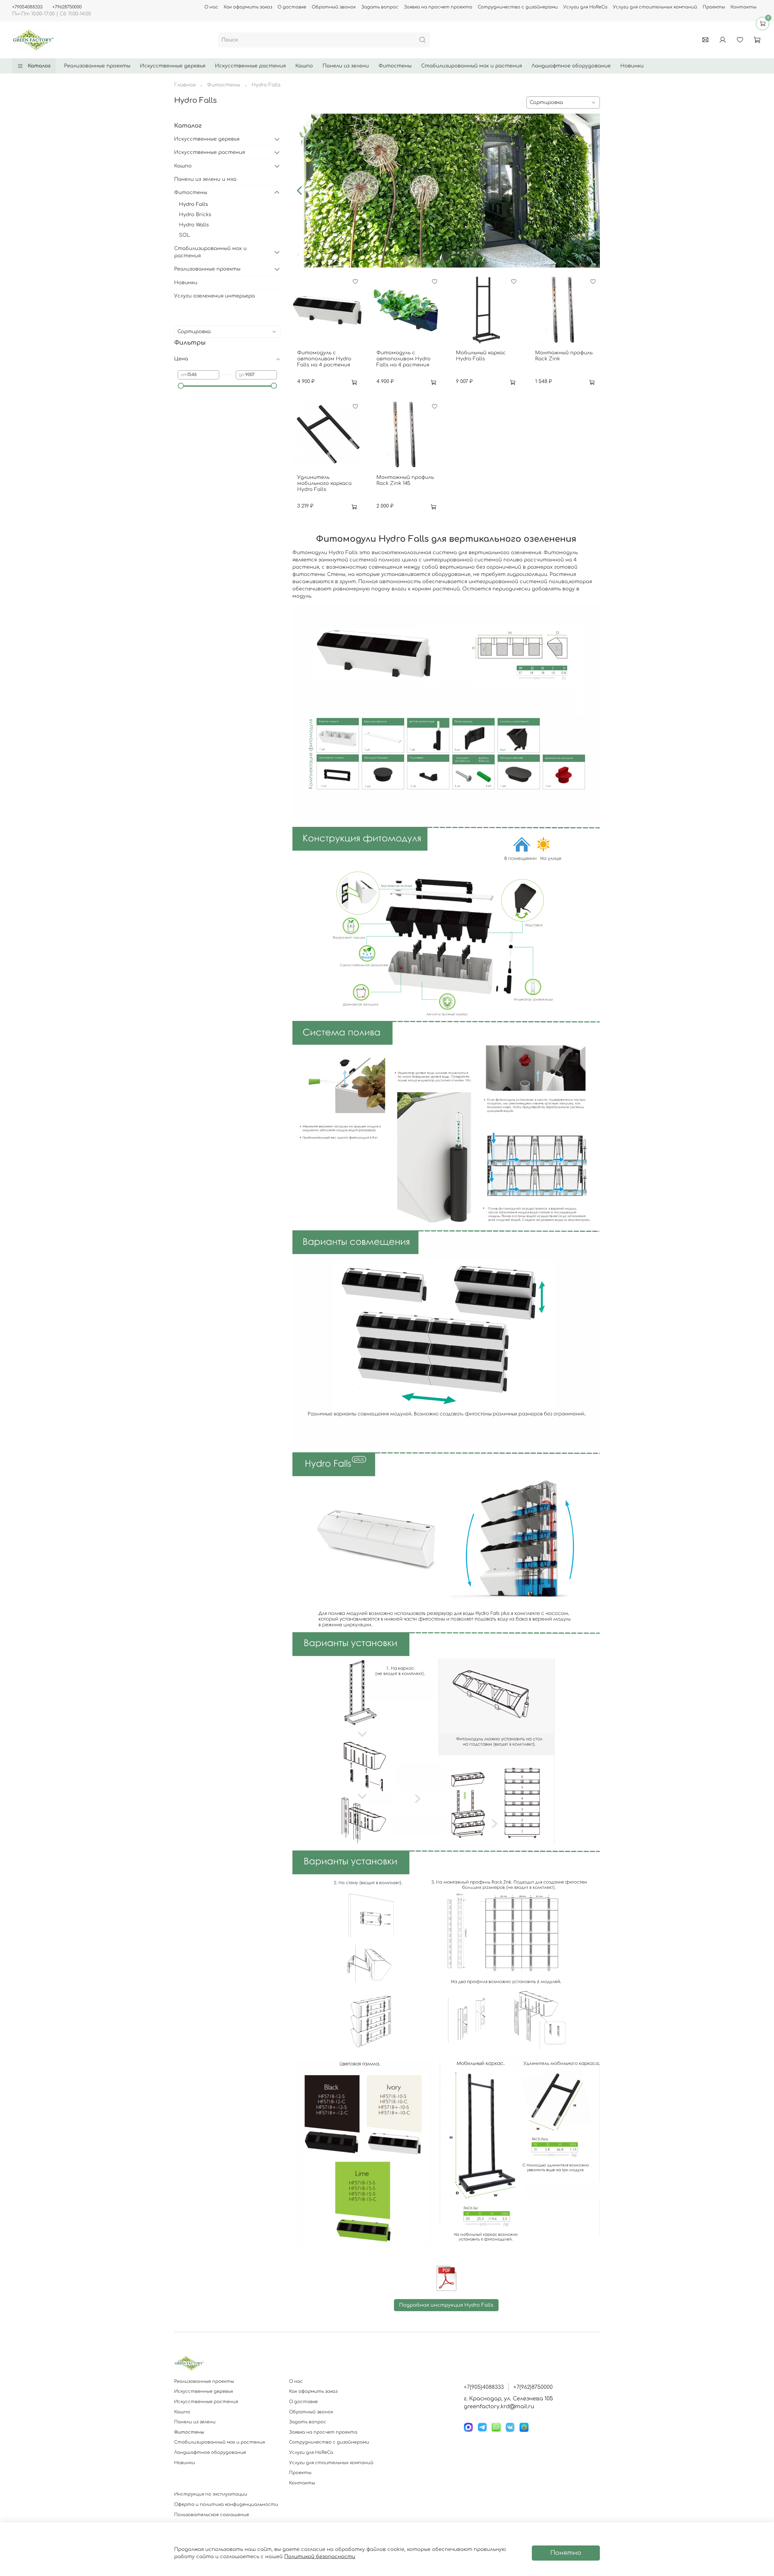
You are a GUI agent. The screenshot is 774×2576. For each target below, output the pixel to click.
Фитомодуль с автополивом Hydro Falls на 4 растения (324, 359)
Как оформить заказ (248, 7)
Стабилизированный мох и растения (472, 66)
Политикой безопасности (320, 2557)
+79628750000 (67, 7)
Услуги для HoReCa (585, 7)
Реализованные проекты (97, 66)
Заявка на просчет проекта (438, 7)
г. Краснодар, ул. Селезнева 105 (508, 2399)
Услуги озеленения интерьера (215, 296)
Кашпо (304, 66)
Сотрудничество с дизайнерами (518, 7)
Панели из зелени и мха (205, 179)
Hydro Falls (193, 204)
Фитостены (395, 66)
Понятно (566, 2553)
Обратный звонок (334, 7)
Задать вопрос (380, 7)
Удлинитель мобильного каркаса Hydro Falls (324, 483)
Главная (185, 85)
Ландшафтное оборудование (571, 66)
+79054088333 (27, 7)
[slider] (181, 386)
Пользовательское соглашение (212, 2515)
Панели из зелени (346, 66)
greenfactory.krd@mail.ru (499, 2406)
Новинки (632, 66)
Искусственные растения (250, 66)
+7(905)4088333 (484, 2387)
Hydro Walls (194, 225)
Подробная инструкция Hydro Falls (446, 2305)
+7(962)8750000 (533, 2387)
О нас (211, 7)
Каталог (39, 66)
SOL (184, 235)
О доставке (292, 7)
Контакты (743, 7)
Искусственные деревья (173, 66)
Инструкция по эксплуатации (211, 2494)
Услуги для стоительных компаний (655, 7)
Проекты (714, 7)
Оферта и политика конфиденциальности (226, 2504)
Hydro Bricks (195, 215)
